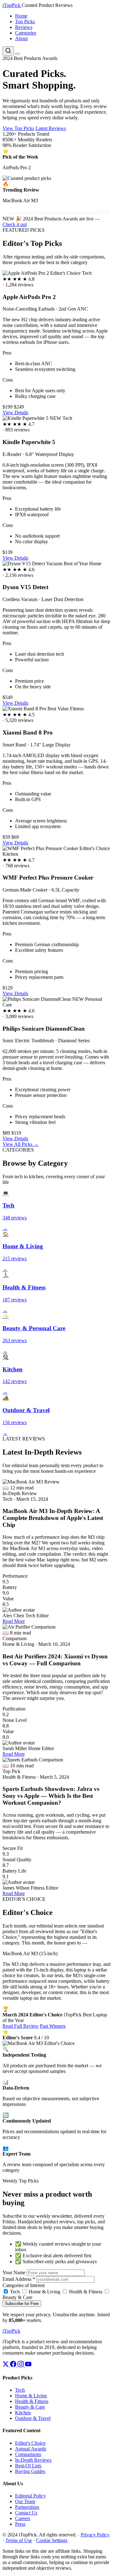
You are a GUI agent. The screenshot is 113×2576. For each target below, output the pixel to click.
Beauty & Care (30, 2407)
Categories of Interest (24, 2285)
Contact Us (26, 2513)
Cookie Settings (52, 2540)
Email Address (19, 2279)
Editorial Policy (30, 2496)
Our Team (25, 2501)
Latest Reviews (51, 128)
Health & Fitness (85, 2292)
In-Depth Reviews (33, 2460)
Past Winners (53, 2026)
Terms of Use (19, 2540)
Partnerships (27, 2507)
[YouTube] (28, 2365)
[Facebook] (14, 2365)
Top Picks (25, 22)
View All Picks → (21, 1144)
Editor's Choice (30, 2443)
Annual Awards (31, 2449)
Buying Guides (30, 2471)
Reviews (24, 27)
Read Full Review (21, 2026)
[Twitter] (6, 2365)
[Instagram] (21, 2365)
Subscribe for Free (22, 2304)
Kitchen (23, 2413)
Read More (14, 1621)
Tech (14, 2292)
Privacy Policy (95, 2535)
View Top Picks (18, 128)
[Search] (8, 51)
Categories (26, 33)
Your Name (14, 2272)
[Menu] (18, 54)
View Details (15, 412)
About (21, 38)
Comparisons (28, 2454)
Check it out (15, 224)
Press (20, 2524)
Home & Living (44, 2292)
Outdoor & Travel (33, 2418)
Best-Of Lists (28, 2466)
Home (21, 16)
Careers (23, 2518)
